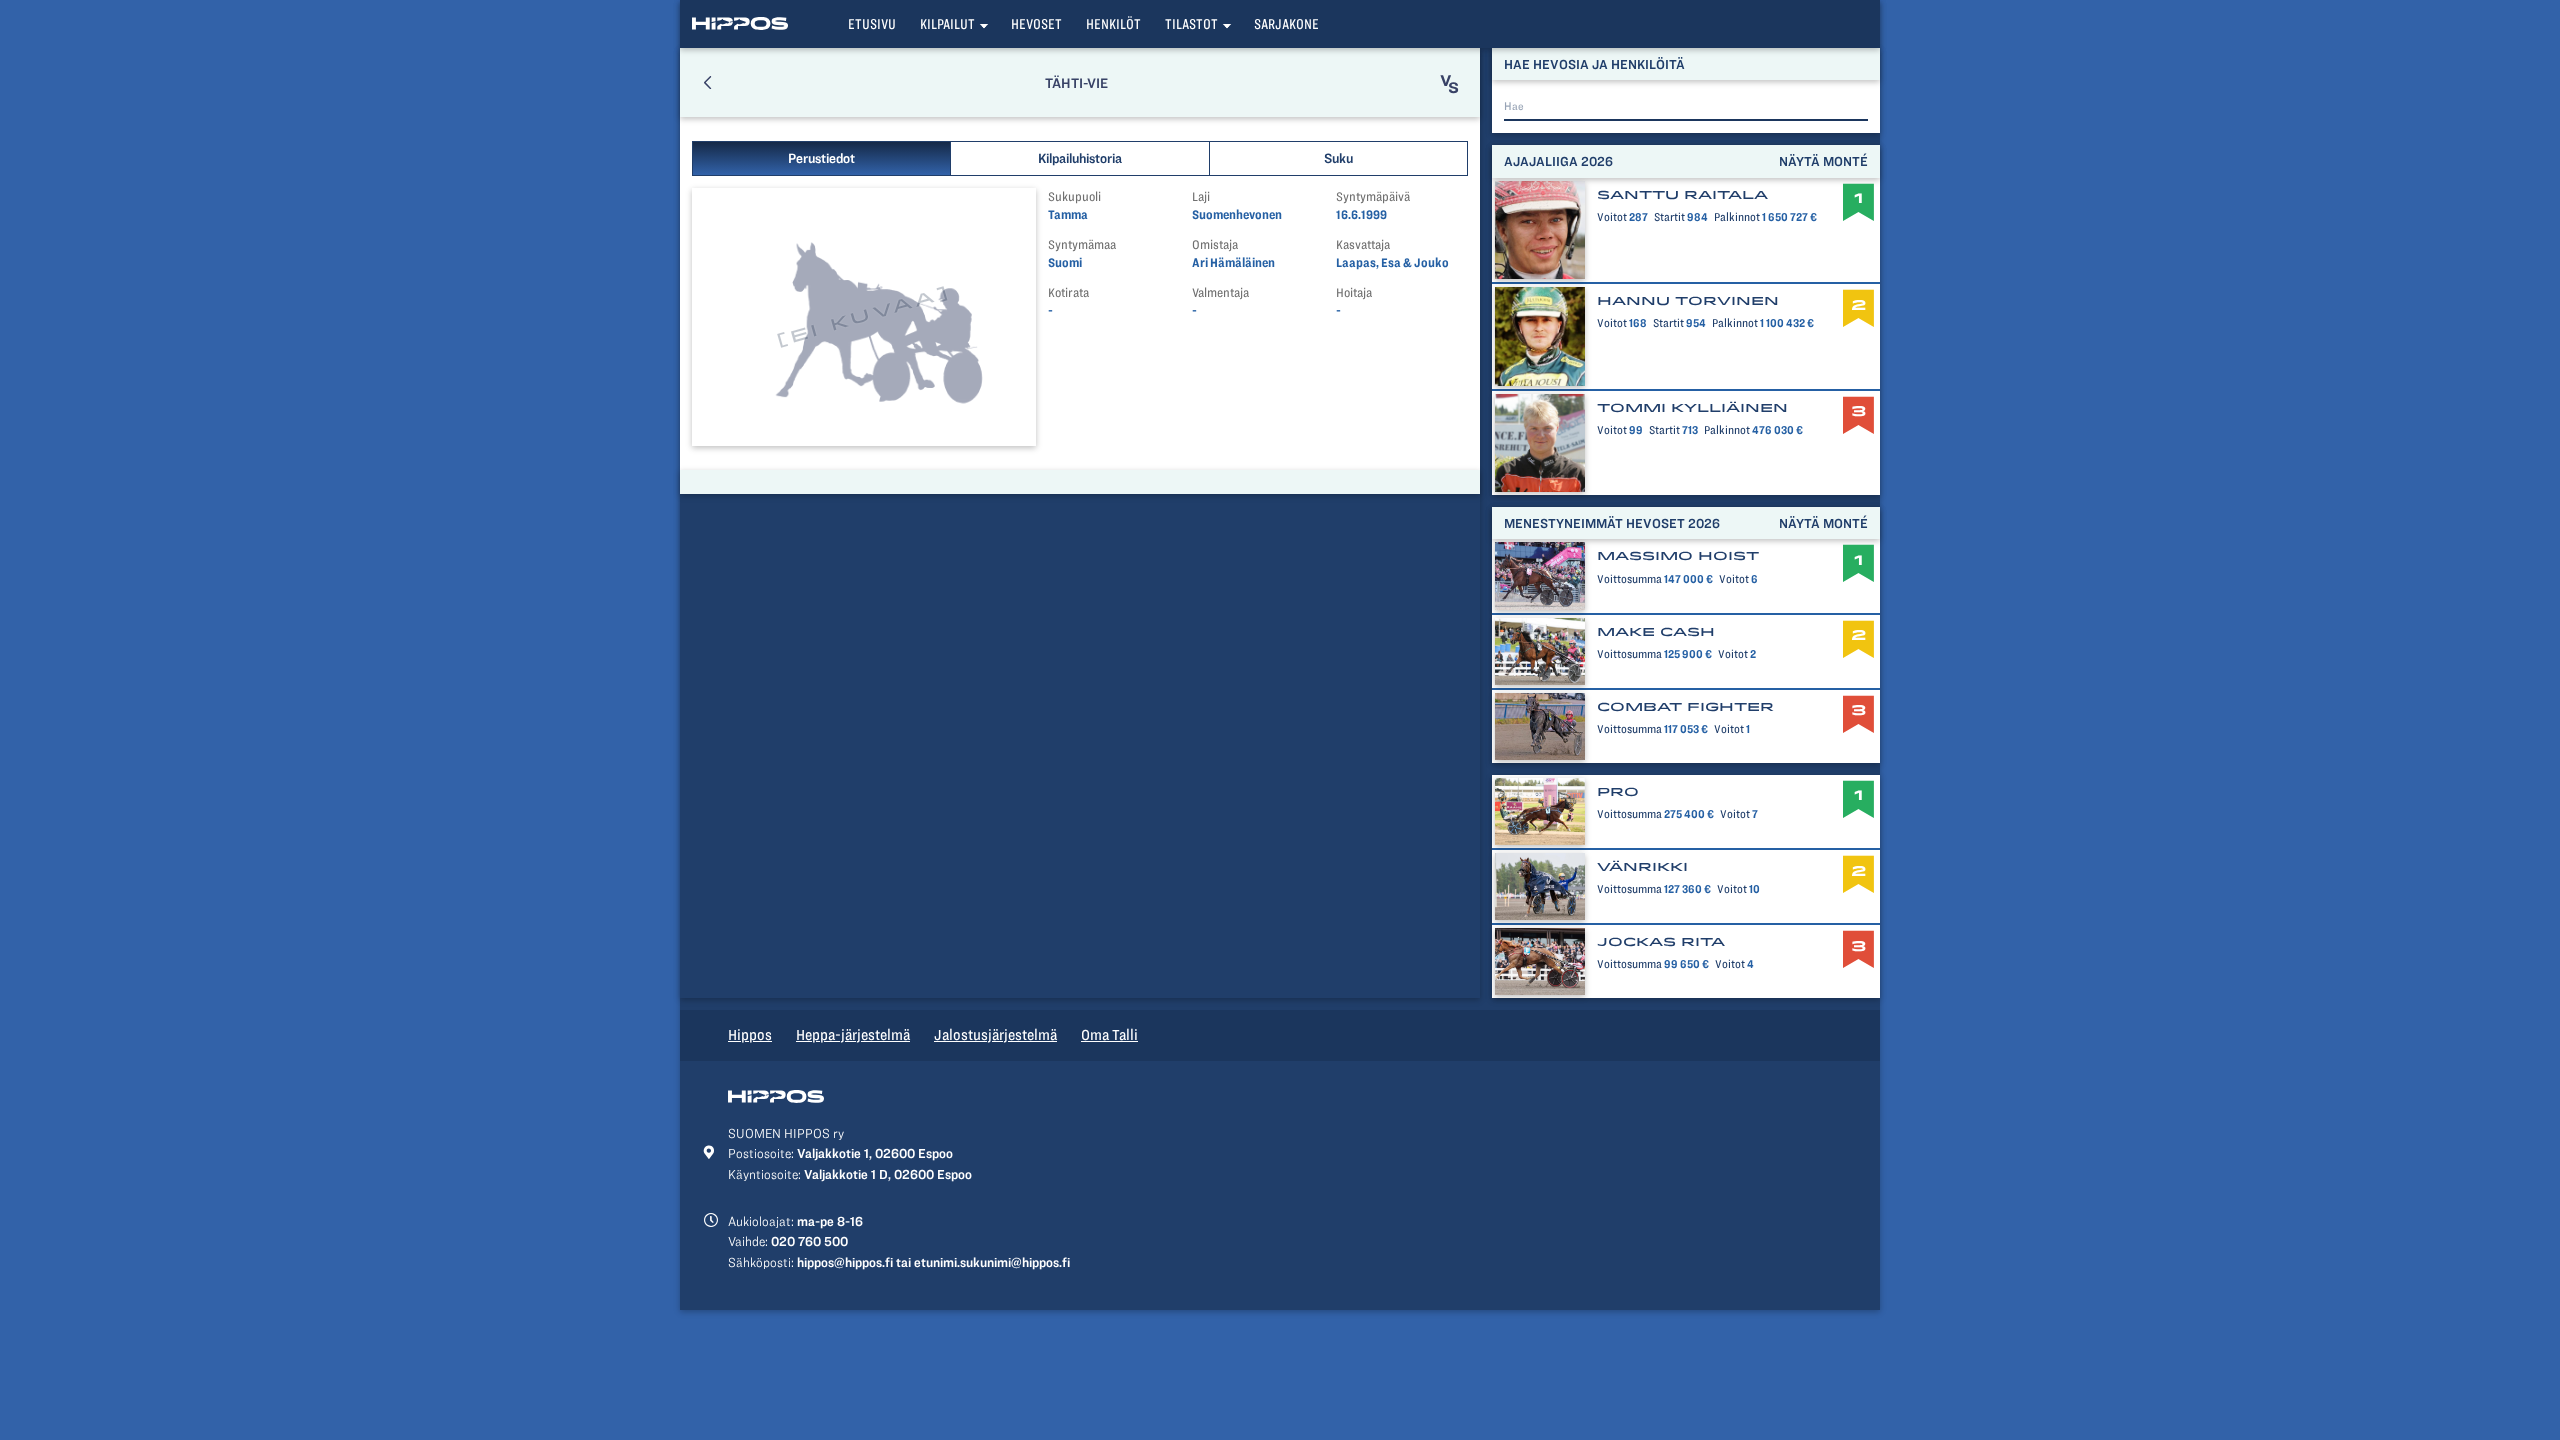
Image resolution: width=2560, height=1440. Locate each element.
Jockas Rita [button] (1661, 942)
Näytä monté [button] (1823, 161)
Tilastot (1191, 24)
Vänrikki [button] (1642, 867)
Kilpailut (947, 24)
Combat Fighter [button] (1685, 707)
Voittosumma (1629, 579)
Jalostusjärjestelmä (995, 1035)
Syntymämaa (1082, 244)
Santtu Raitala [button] (1682, 195)
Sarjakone (1286, 24)
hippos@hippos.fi (845, 1262)
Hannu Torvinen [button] (1688, 301)
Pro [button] (1618, 792)
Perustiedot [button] (821, 158)
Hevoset (1036, 24)
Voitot (1612, 217)
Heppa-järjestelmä (853, 1035)
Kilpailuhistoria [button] (1080, 158)
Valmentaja (1220, 292)
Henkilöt (1113, 24)
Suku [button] (1338, 158)
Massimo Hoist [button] (1678, 556)
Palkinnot (1737, 217)
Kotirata (1068, 292)
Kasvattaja (1363, 244)
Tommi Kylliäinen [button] (1692, 408)
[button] (707, 82)
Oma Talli (1109, 1035)
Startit (1669, 217)
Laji (1201, 196)
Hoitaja (1354, 292)
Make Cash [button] (1656, 632)
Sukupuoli (1074, 196)
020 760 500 (809, 1241)
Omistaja (1215, 244)
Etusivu (872, 24)
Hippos (750, 1035)
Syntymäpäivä (1373, 196)
